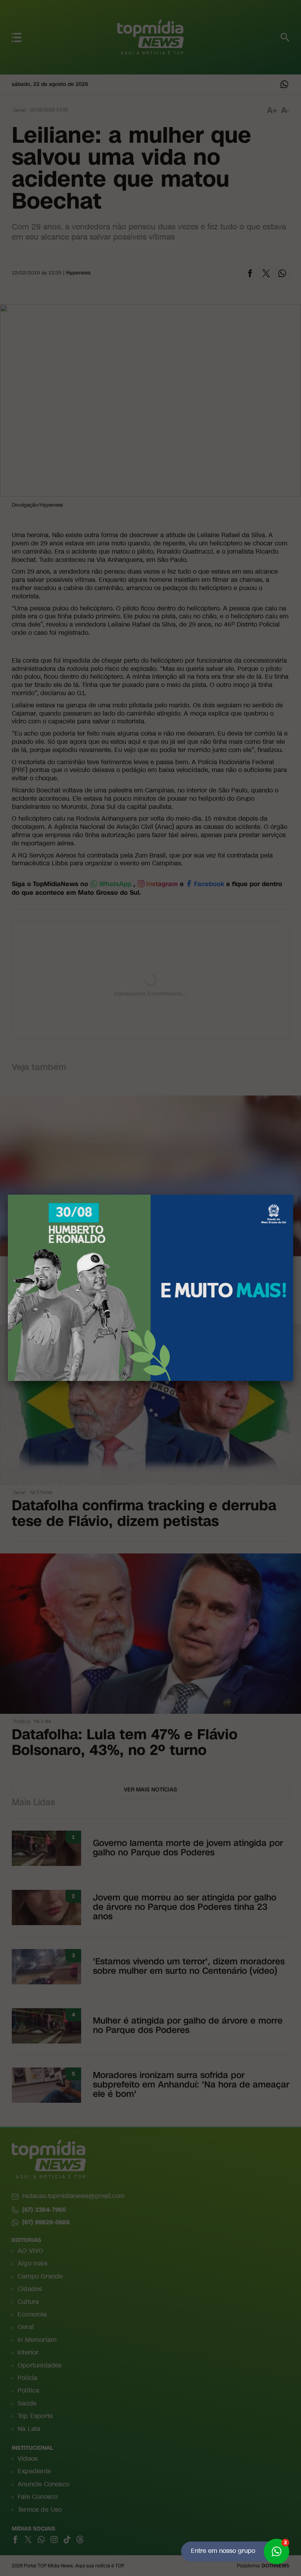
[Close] (293, 1195)
